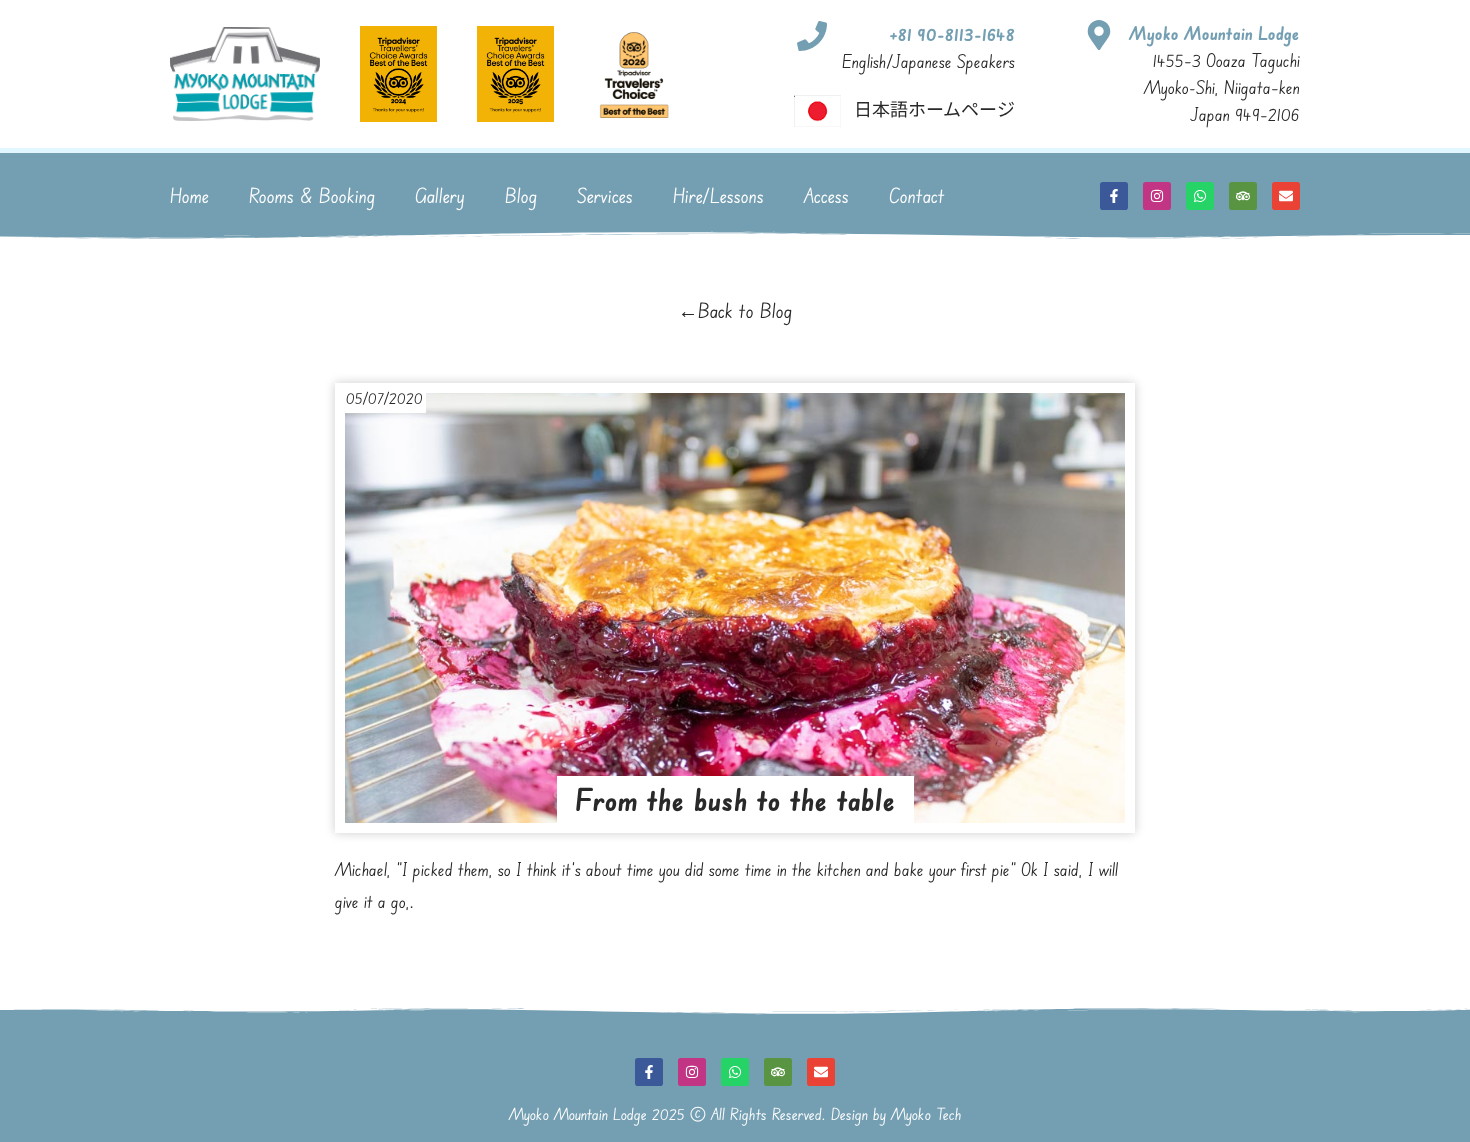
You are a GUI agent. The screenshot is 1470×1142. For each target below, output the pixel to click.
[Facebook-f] (1114, 196)
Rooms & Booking (312, 195)
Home (189, 195)
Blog (521, 195)
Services (605, 195)
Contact (917, 195)
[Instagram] (1157, 196)
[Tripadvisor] (1243, 196)
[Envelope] (1286, 196)
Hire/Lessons (718, 195)
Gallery (440, 195)
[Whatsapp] (1200, 196)
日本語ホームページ (934, 108)
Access (826, 195)
